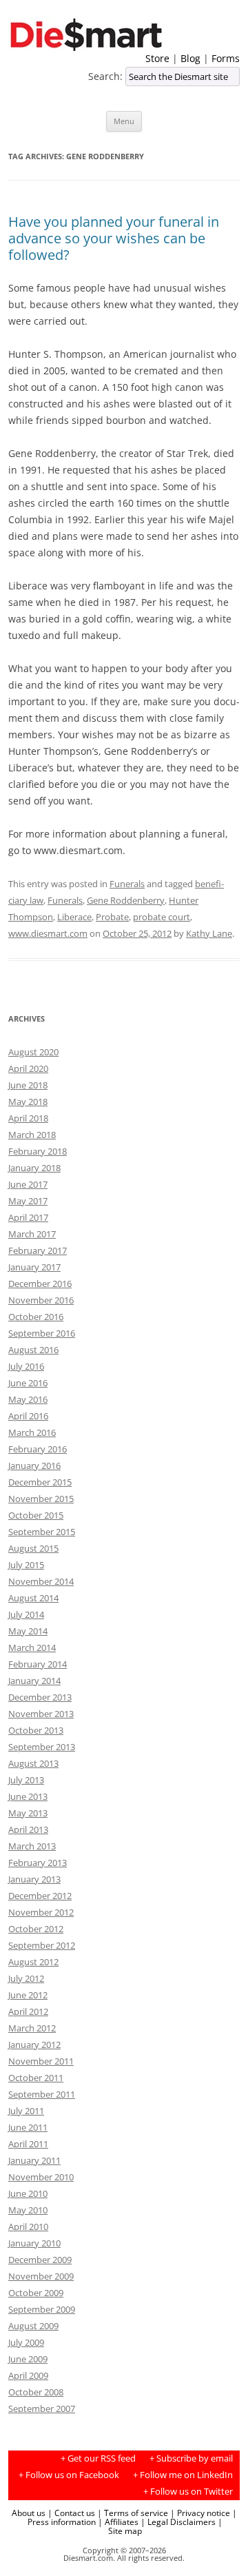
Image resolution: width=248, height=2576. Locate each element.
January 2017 (34, 1267)
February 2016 (38, 1449)
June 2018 (28, 1085)
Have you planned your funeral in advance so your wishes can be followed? (114, 238)
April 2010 (28, 2227)
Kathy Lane (209, 933)
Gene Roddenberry (126, 900)
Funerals (127, 884)
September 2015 (42, 1532)
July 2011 (26, 2111)
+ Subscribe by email (191, 2458)
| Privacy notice (200, 2513)
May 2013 (28, 1813)
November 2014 (41, 1581)
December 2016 (40, 1284)
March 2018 (32, 1135)
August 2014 (33, 1598)
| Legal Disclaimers (178, 2522)
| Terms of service (133, 2513)
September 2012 (42, 1945)
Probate (112, 917)
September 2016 (42, 1333)
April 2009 (28, 2375)
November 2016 (41, 1300)
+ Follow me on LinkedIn (183, 2475)
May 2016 (28, 1399)
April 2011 (28, 2144)
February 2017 (38, 1250)
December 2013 (40, 1697)
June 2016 (28, 1383)
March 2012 (32, 2028)
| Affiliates (118, 2522)
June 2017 (28, 1184)
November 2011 (41, 2061)
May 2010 (28, 2210)
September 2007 (42, 2408)
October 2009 (36, 2293)
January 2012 (34, 2045)
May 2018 (28, 1102)
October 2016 (36, 1317)
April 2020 (28, 1068)
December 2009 (40, 2260)
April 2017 (28, 1217)
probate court (162, 917)
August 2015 (33, 1548)
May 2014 (28, 1631)
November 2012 (41, 1912)
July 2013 (26, 1780)
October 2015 (36, 1515)
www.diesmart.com (48, 933)
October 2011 (36, 2078)
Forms (226, 58)
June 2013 (28, 1796)
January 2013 (34, 1879)
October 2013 (36, 1730)
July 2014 (26, 1614)
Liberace (74, 917)
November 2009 (41, 2276)
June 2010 (28, 2193)
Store (157, 58)
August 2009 (33, 2326)
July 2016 (26, 1366)
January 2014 (34, 1681)
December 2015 (40, 1482)
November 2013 (41, 1714)
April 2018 (28, 1118)
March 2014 (32, 1647)
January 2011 (34, 2160)
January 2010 (34, 2243)
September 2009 (42, 2309)
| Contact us (71, 2513)
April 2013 (28, 1829)
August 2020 (33, 1052)
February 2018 (38, 1151)
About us (29, 2513)
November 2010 (41, 2177)
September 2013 (42, 1747)
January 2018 (34, 1168)
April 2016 (28, 1416)
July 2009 (26, 2342)
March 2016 (32, 1432)
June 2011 (28, 2127)
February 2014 (38, 1664)
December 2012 (40, 1896)
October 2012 (36, 1929)
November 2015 (41, 1499)
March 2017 (32, 1234)
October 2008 (36, 2392)
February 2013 (38, 1863)
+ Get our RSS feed (98, 2458)
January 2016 (34, 1466)
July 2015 (26, 1565)
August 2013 (33, 1763)
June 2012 (28, 1995)
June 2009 (28, 2359)
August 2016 (33, 1350)
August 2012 (33, 1962)
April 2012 (28, 2011)
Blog (190, 58)
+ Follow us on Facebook (69, 2475)
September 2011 (42, 2094)
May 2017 (28, 1201)
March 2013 (32, 1846)
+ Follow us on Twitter (188, 2492)
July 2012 (26, 1978)
